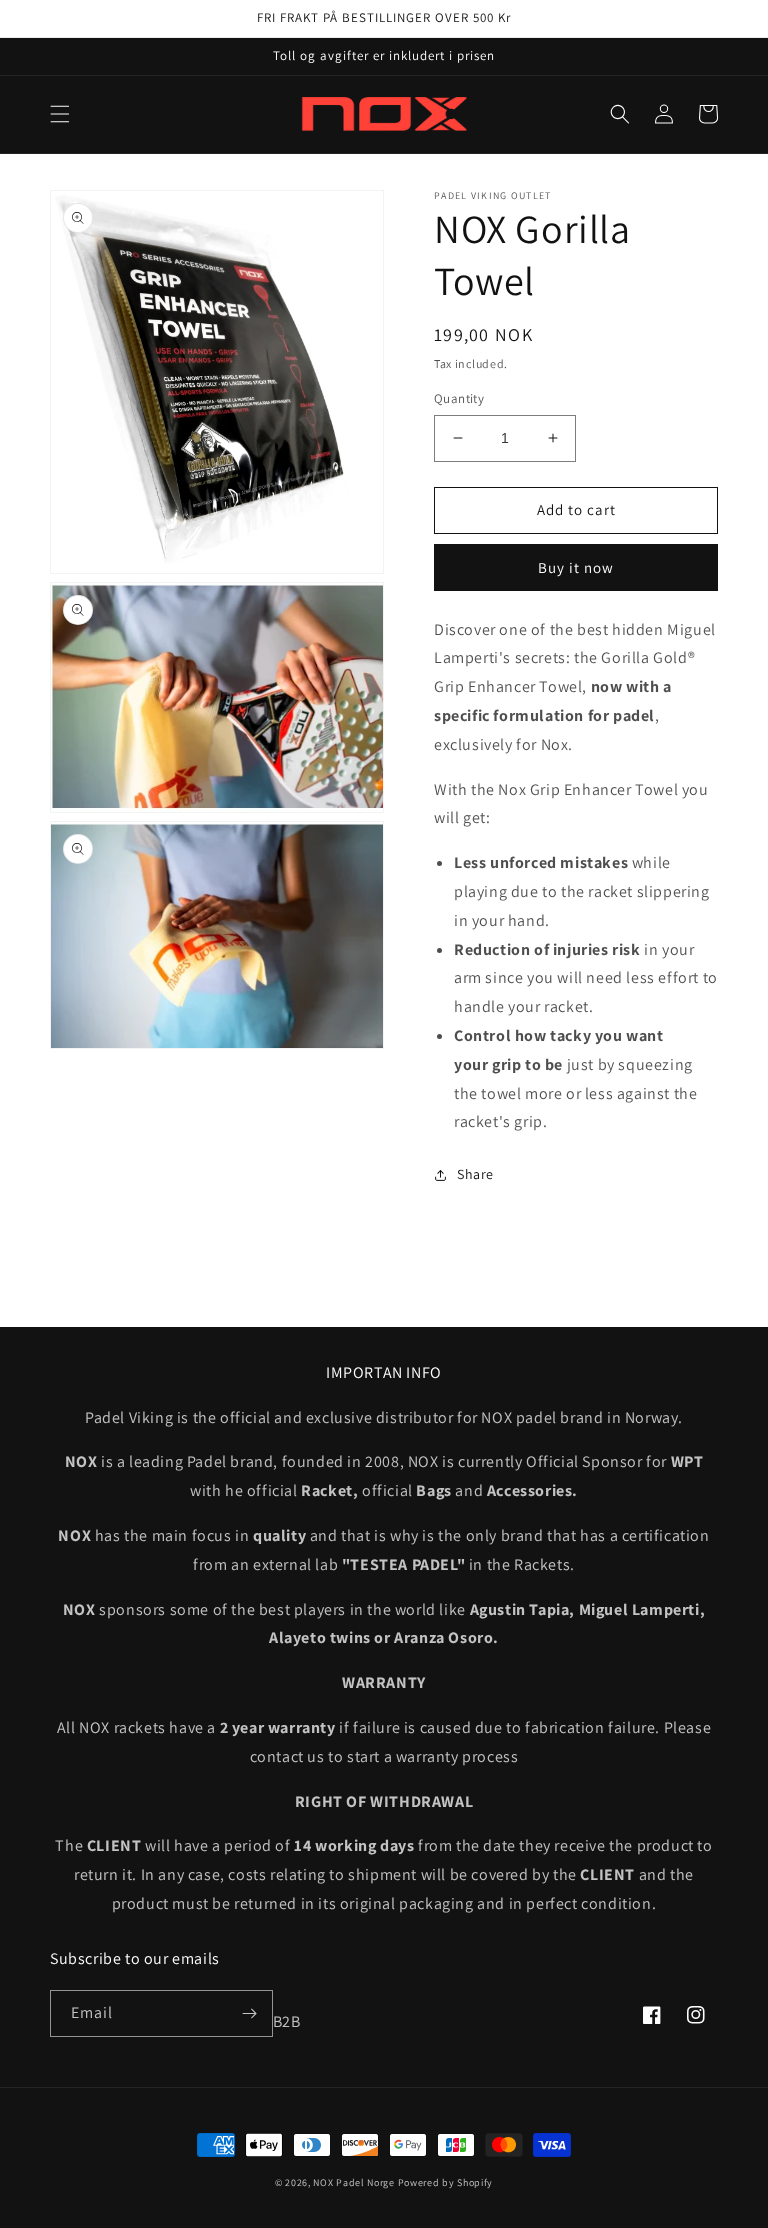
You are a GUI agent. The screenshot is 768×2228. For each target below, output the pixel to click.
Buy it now (576, 567)
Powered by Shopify (446, 2182)
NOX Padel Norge (354, 2182)
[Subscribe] (250, 2013)
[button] (60, 114)
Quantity (459, 398)
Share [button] (475, 1174)
